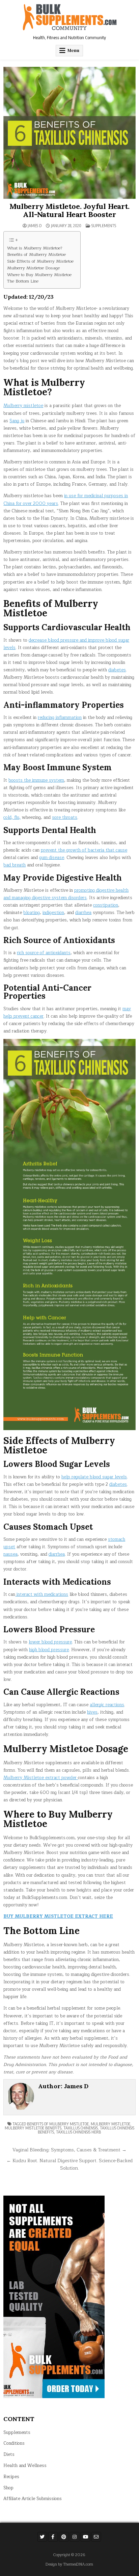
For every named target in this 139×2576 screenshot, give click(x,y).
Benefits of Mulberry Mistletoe (36, 255)
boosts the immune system (36, 780)
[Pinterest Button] (64, 2537)
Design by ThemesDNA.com (69, 2564)
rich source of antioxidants (44, 953)
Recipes (11, 2477)
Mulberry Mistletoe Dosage (33, 268)
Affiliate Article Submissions (33, 2499)
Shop (8, 2488)
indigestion (53, 913)
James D (35, 226)
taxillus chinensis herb (78, 2132)
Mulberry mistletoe (23, 406)
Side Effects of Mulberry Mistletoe (40, 261)
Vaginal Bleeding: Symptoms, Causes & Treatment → (69, 2150)
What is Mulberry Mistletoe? (35, 248)
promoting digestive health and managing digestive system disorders (66, 894)
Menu (73, 50)
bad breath (15, 865)
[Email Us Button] (96, 2537)
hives (92, 1712)
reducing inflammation (60, 718)
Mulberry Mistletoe (110, 2124)
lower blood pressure (50, 1642)
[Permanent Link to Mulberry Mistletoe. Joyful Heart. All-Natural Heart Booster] (69, 133)
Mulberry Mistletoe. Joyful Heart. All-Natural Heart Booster (69, 210)
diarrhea (83, 913)
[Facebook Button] (53, 2537)
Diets (9, 2454)
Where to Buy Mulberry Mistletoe (39, 275)
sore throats (65, 817)
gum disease (52, 858)
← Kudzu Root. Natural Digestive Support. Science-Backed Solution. (69, 2164)
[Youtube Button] (85, 2537)
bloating (32, 913)
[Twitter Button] (42, 2537)
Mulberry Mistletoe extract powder (41, 1778)
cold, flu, (12, 817)
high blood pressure (49, 1650)
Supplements (104, 226)
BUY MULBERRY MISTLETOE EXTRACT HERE (58, 1916)
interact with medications (42, 1594)
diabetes (117, 670)
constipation (106, 905)
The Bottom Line (23, 281)
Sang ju (17, 421)
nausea (10, 1554)
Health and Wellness (25, 2466)
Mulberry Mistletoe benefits (33, 2128)
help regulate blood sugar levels (94, 1477)
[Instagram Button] (75, 2537)
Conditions (14, 2443)
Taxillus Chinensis (81, 2128)
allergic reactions (107, 1705)
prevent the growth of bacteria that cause (84, 850)
